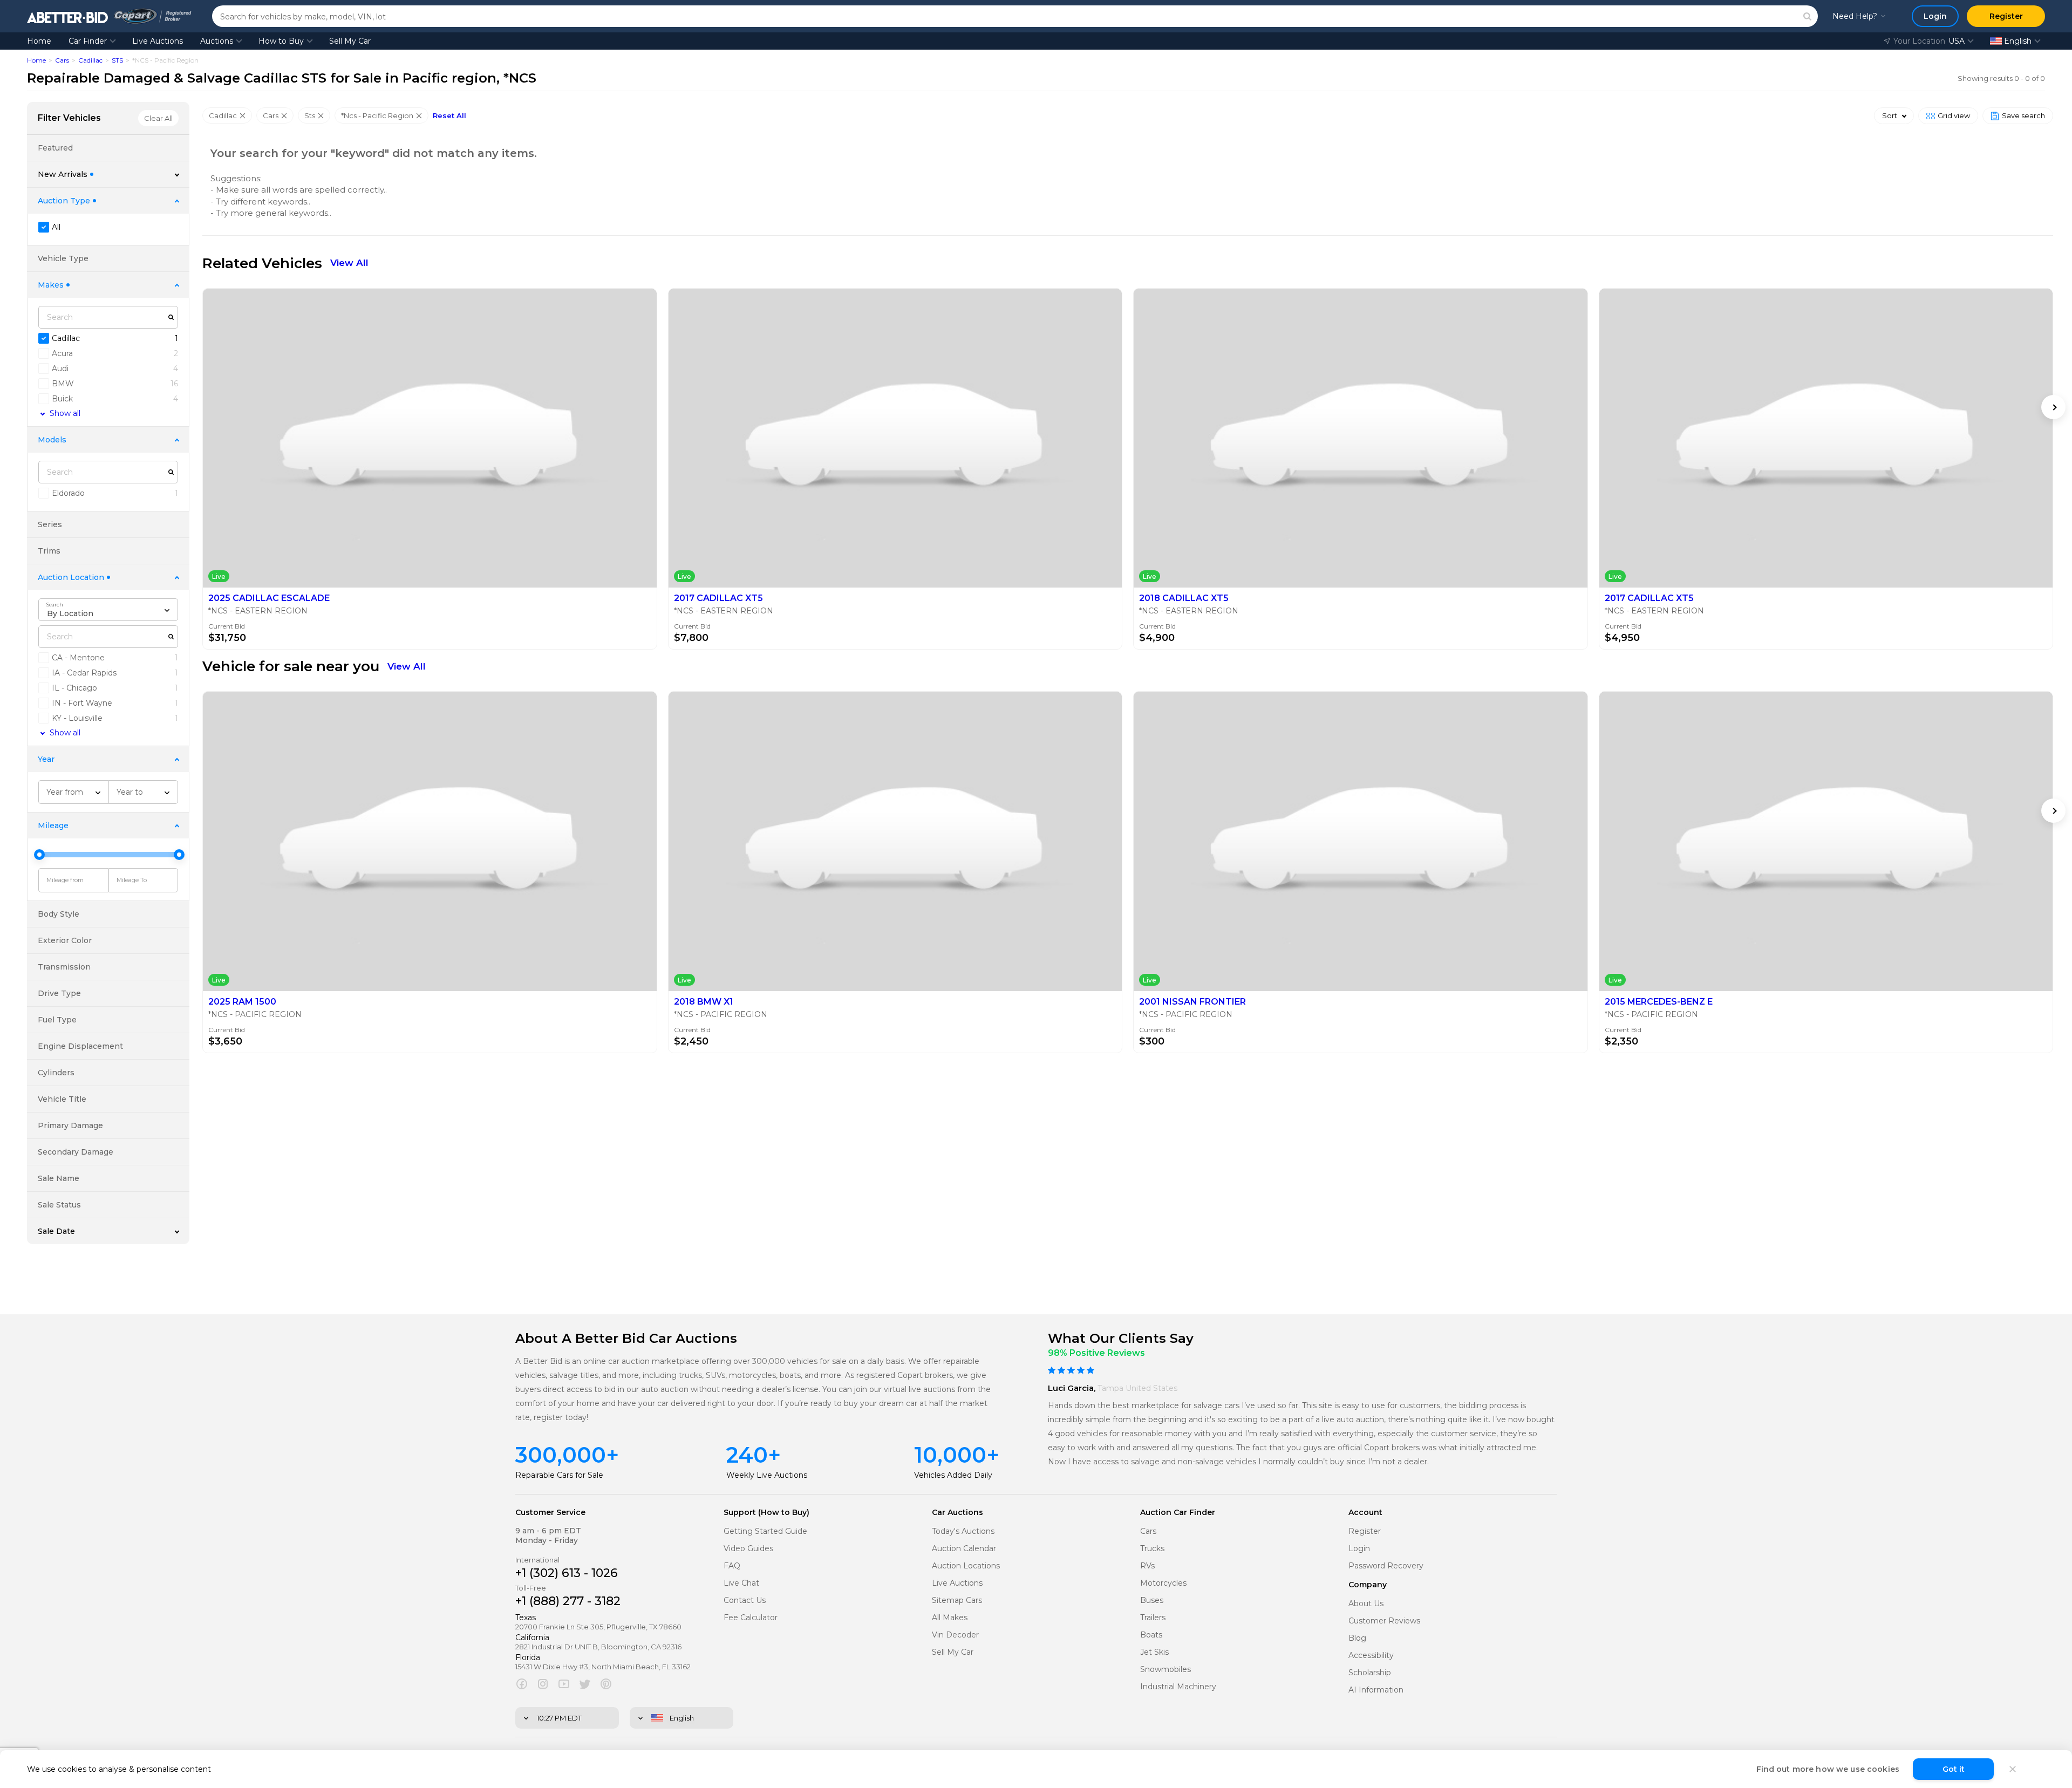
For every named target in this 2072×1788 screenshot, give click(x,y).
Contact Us (745, 1601)
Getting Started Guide (765, 1531)
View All (349, 263)
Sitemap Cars (957, 1601)
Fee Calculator (751, 1618)
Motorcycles (1163, 1583)
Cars (62, 60)
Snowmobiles (1165, 1670)
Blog (1357, 1638)
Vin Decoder (955, 1635)
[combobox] (108, 610)
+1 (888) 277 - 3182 (568, 1601)
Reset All (449, 116)
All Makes (950, 1618)
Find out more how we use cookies (1828, 1769)
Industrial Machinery (1178, 1687)
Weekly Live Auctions (767, 1475)
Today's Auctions (963, 1531)
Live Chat (741, 1583)
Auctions (217, 41)
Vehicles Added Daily (953, 1475)
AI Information (1376, 1690)
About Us (1366, 1604)
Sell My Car (350, 41)
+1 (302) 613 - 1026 (567, 1573)
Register (1365, 1531)
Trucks (1152, 1549)
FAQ (732, 1566)
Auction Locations (966, 1566)
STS (117, 60)
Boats (1151, 1635)
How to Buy (281, 41)
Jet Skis (1154, 1652)
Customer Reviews (1384, 1621)
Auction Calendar (964, 1549)
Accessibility (1371, 1656)
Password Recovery (1386, 1566)
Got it (1954, 1769)
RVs (1147, 1566)
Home (39, 41)
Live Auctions (158, 41)
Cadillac (90, 60)
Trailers (1153, 1618)
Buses (1152, 1601)
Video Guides (748, 1549)
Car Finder (88, 41)
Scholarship (1370, 1673)
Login (1359, 1549)
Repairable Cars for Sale (559, 1475)
